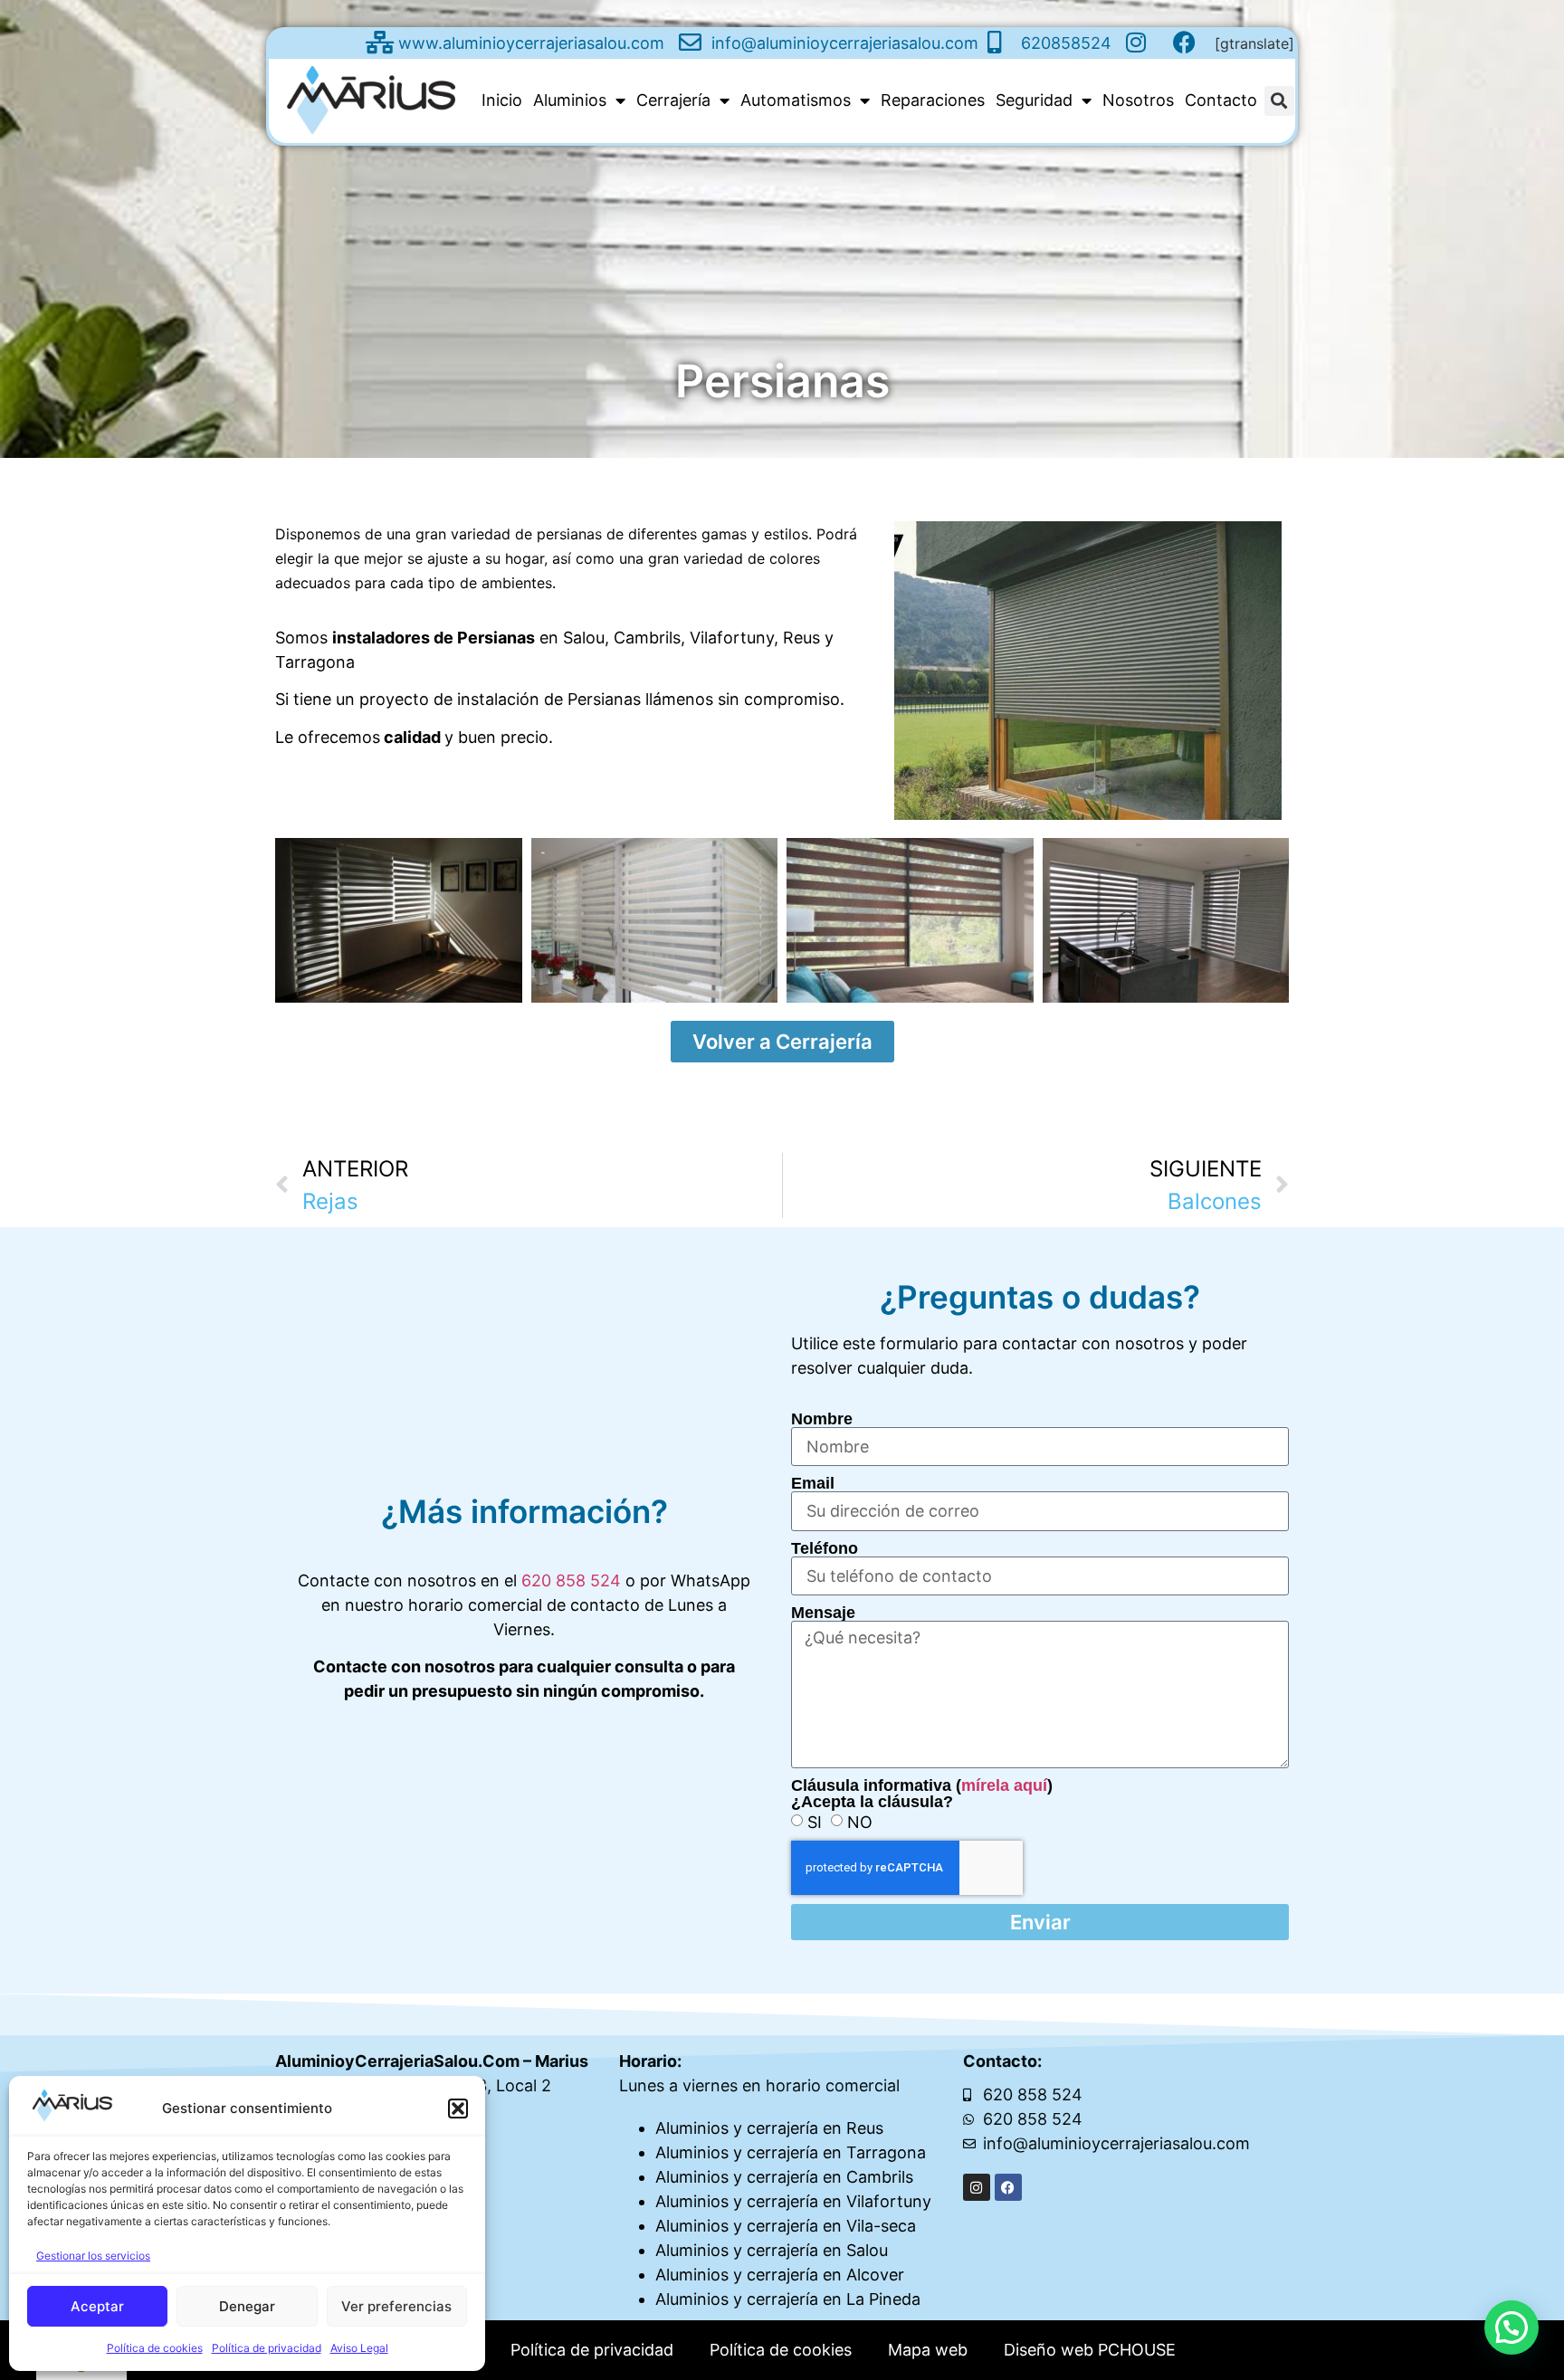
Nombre (822, 1419)
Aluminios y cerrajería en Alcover (780, 2275)
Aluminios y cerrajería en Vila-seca (786, 2226)
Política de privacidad (267, 2348)
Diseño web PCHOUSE (1090, 2350)
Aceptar (97, 2306)
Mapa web (928, 2350)
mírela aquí (1004, 1785)
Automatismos (796, 100)
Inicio (502, 100)
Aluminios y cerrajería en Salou (772, 2250)
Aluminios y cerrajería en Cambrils (784, 2177)
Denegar (247, 2306)
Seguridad (1034, 100)
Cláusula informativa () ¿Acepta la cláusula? (922, 1794)
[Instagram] (977, 2187)
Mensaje (823, 1613)
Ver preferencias (396, 2306)
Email (813, 1483)
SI (815, 1822)
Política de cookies (155, 2348)
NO (860, 1822)
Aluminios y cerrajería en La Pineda (788, 2299)
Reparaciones (933, 100)
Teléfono (825, 1548)
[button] (458, 2109)
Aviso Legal (359, 2348)
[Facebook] (1008, 2187)
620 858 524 (571, 1580)
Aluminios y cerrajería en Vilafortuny (793, 2201)
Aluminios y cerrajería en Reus (769, 2128)
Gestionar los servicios (93, 2256)
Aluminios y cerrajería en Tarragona (791, 2152)
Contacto (1221, 100)
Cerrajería (673, 100)
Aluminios (570, 100)
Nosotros (1138, 100)
